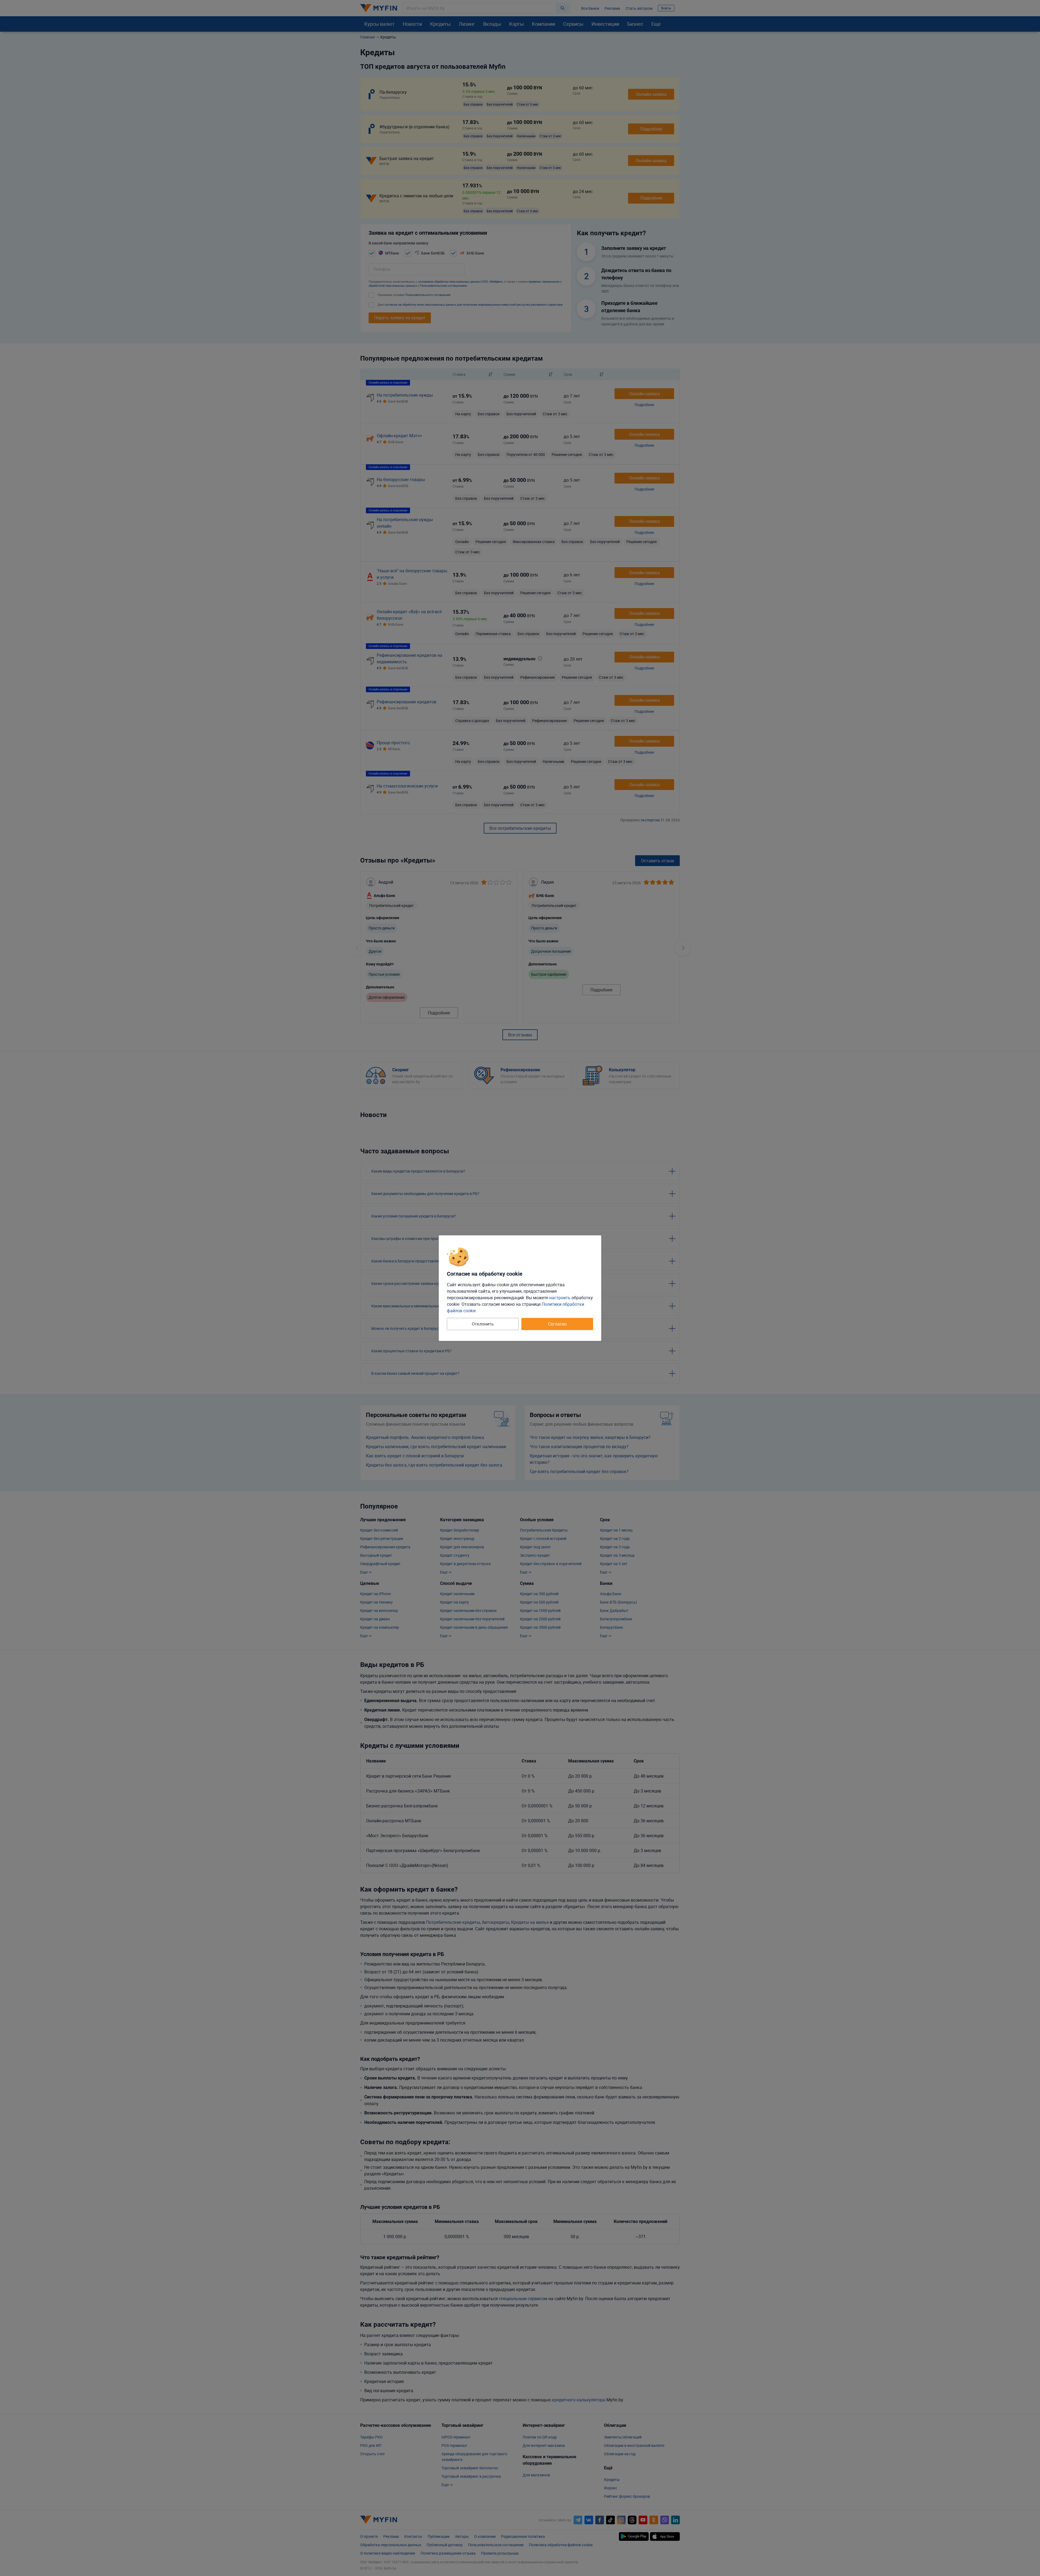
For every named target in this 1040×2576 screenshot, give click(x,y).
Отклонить (483, 1324)
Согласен (557, 1324)
